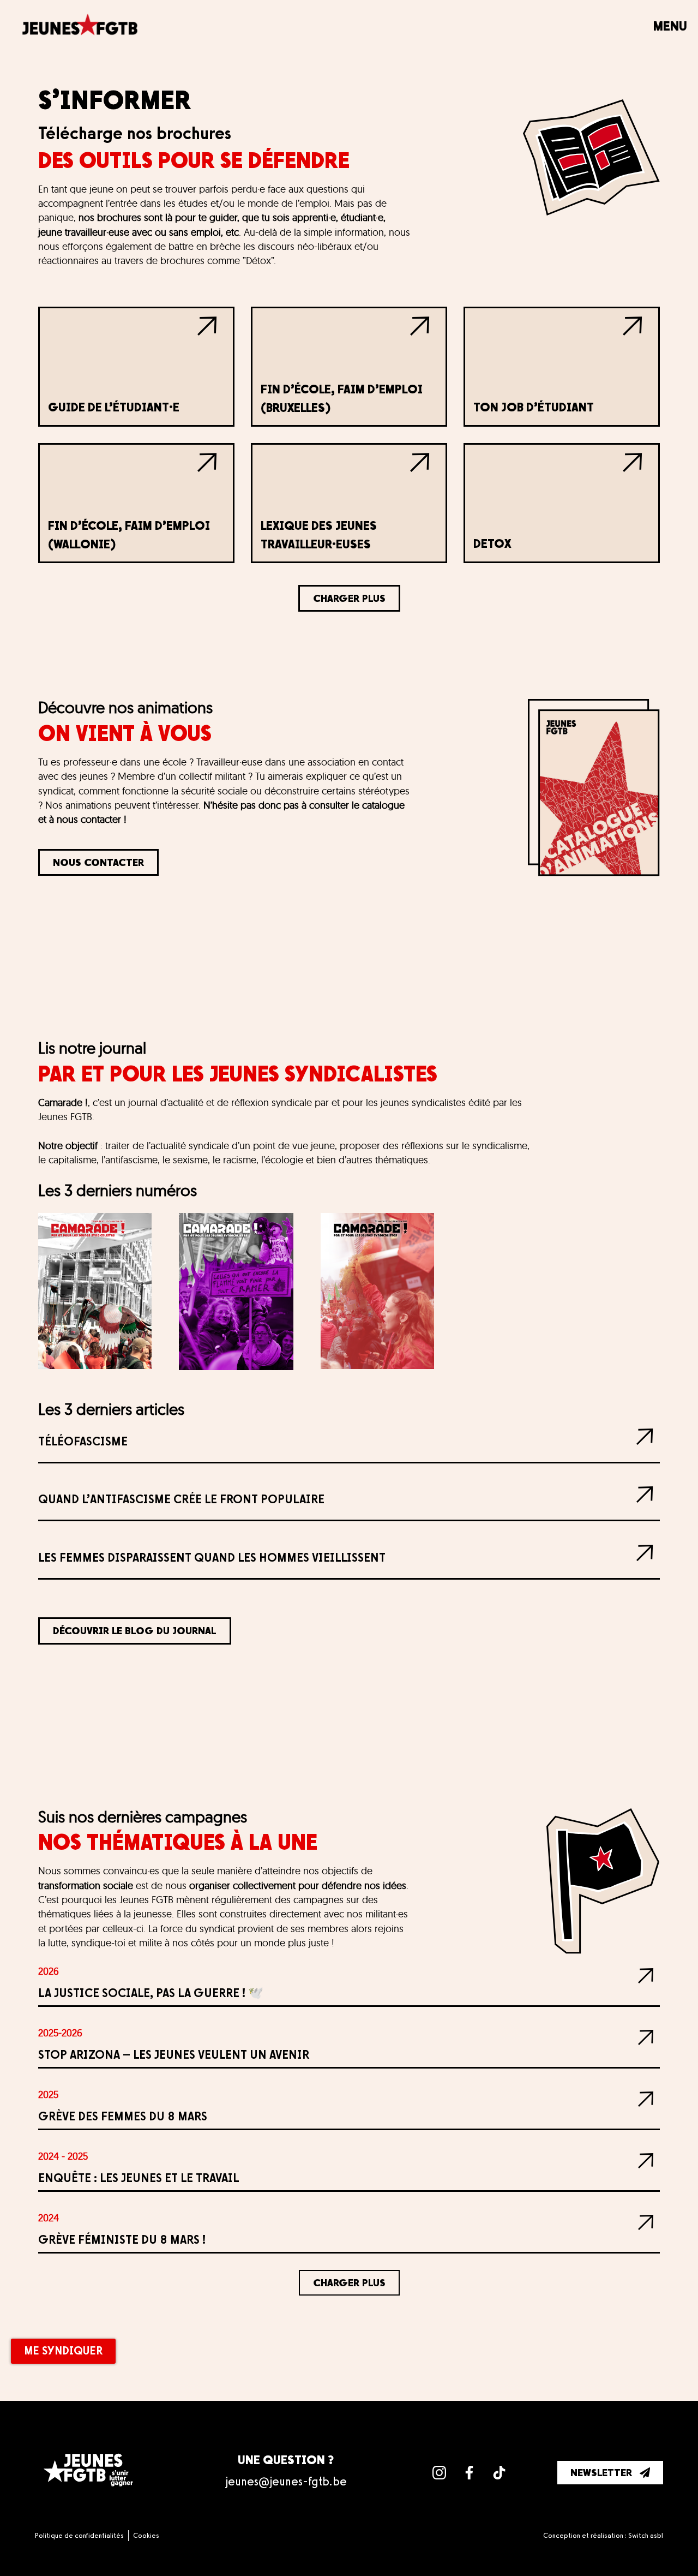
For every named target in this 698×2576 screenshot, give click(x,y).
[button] (349, 598)
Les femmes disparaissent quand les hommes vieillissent (212, 1558)
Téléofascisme (83, 1441)
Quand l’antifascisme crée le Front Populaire (181, 1499)
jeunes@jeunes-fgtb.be (286, 2481)
